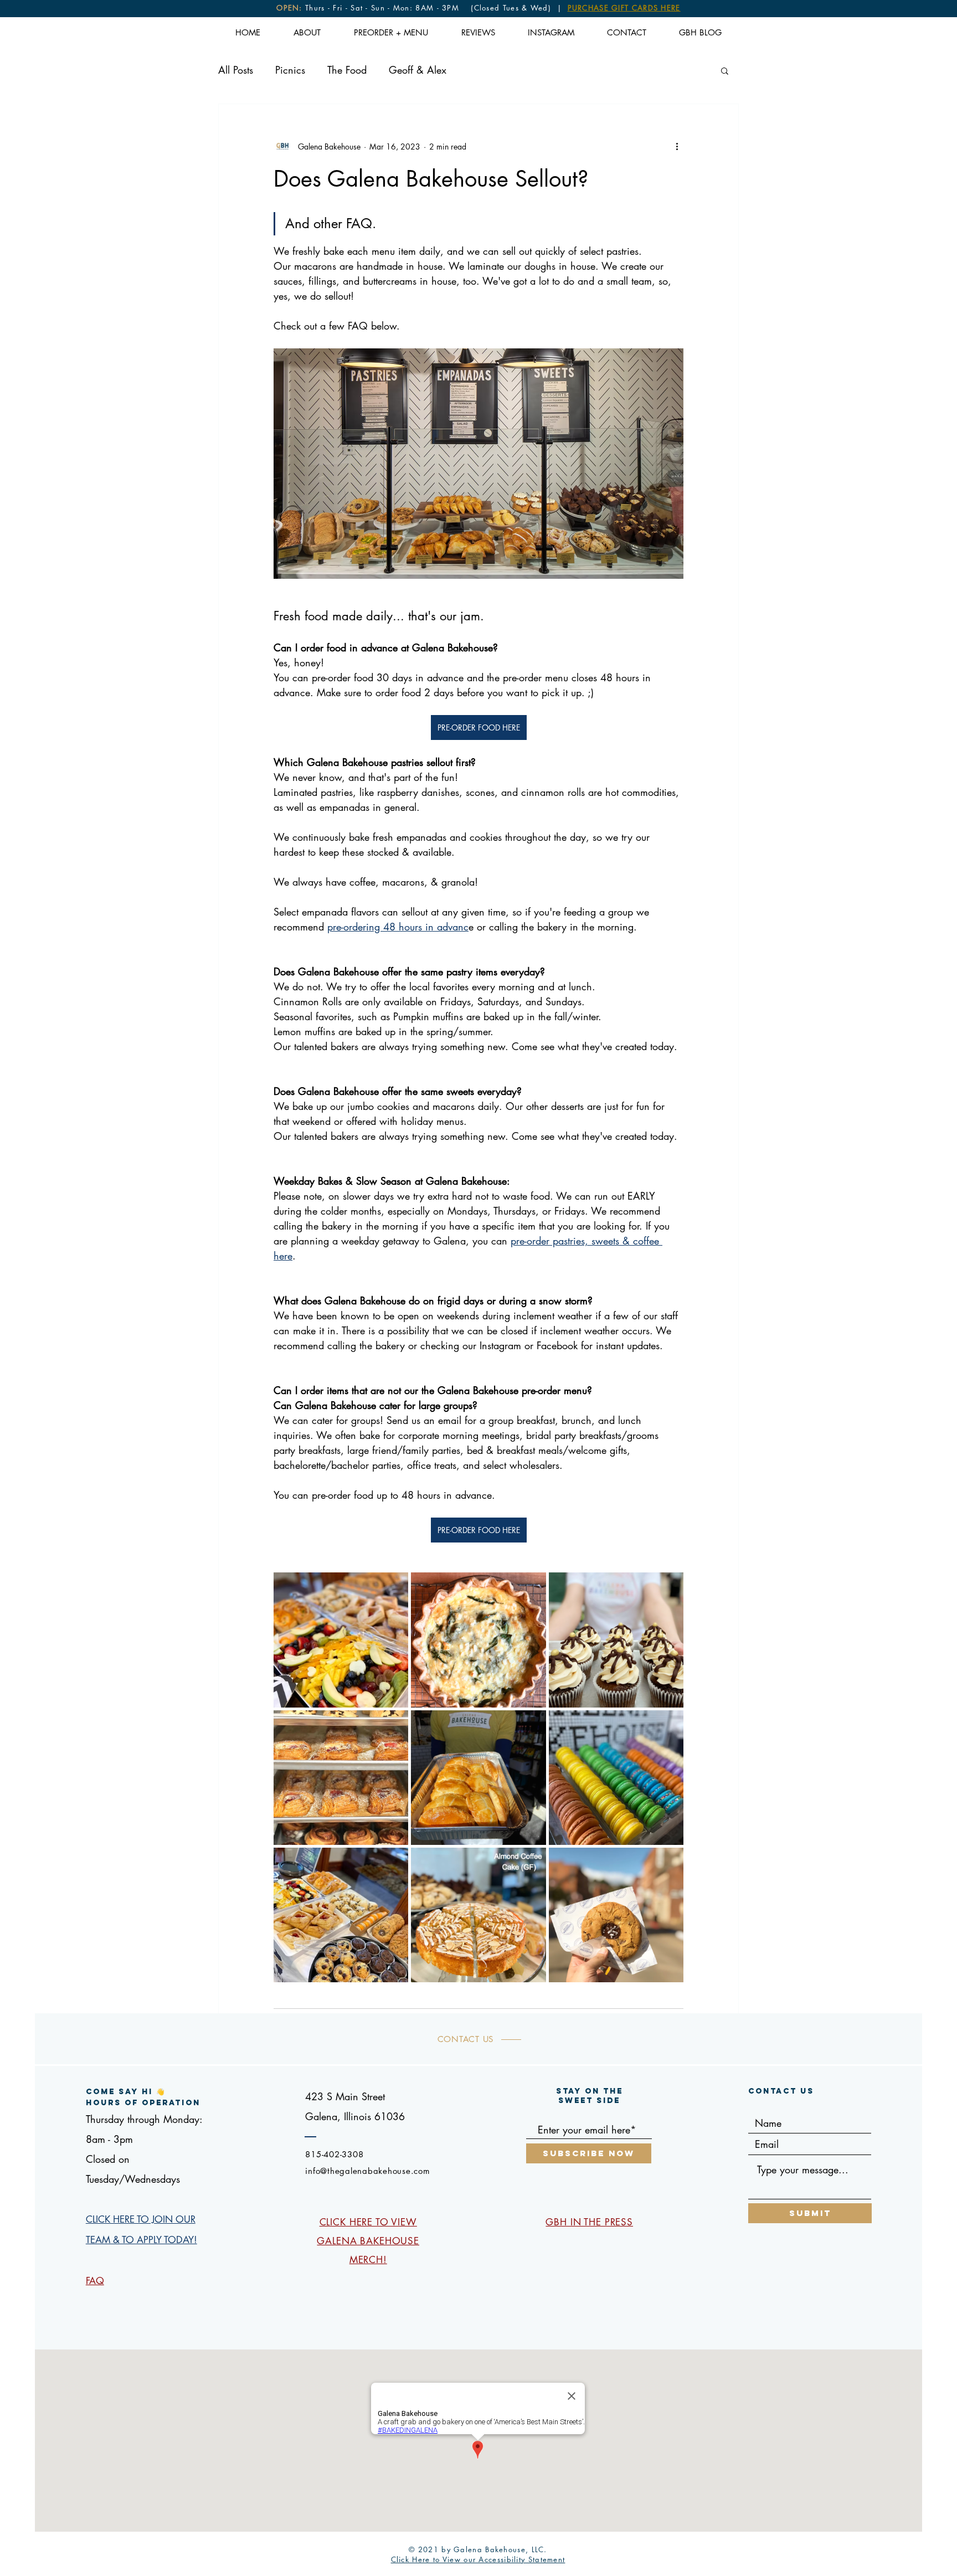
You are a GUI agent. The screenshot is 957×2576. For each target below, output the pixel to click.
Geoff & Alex (418, 70)
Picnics (290, 70)
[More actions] (677, 146)
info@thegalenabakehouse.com (367, 2171)
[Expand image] (341, 1640)
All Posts (236, 70)
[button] (725, 70)
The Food (347, 70)
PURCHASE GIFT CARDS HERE (624, 8)
